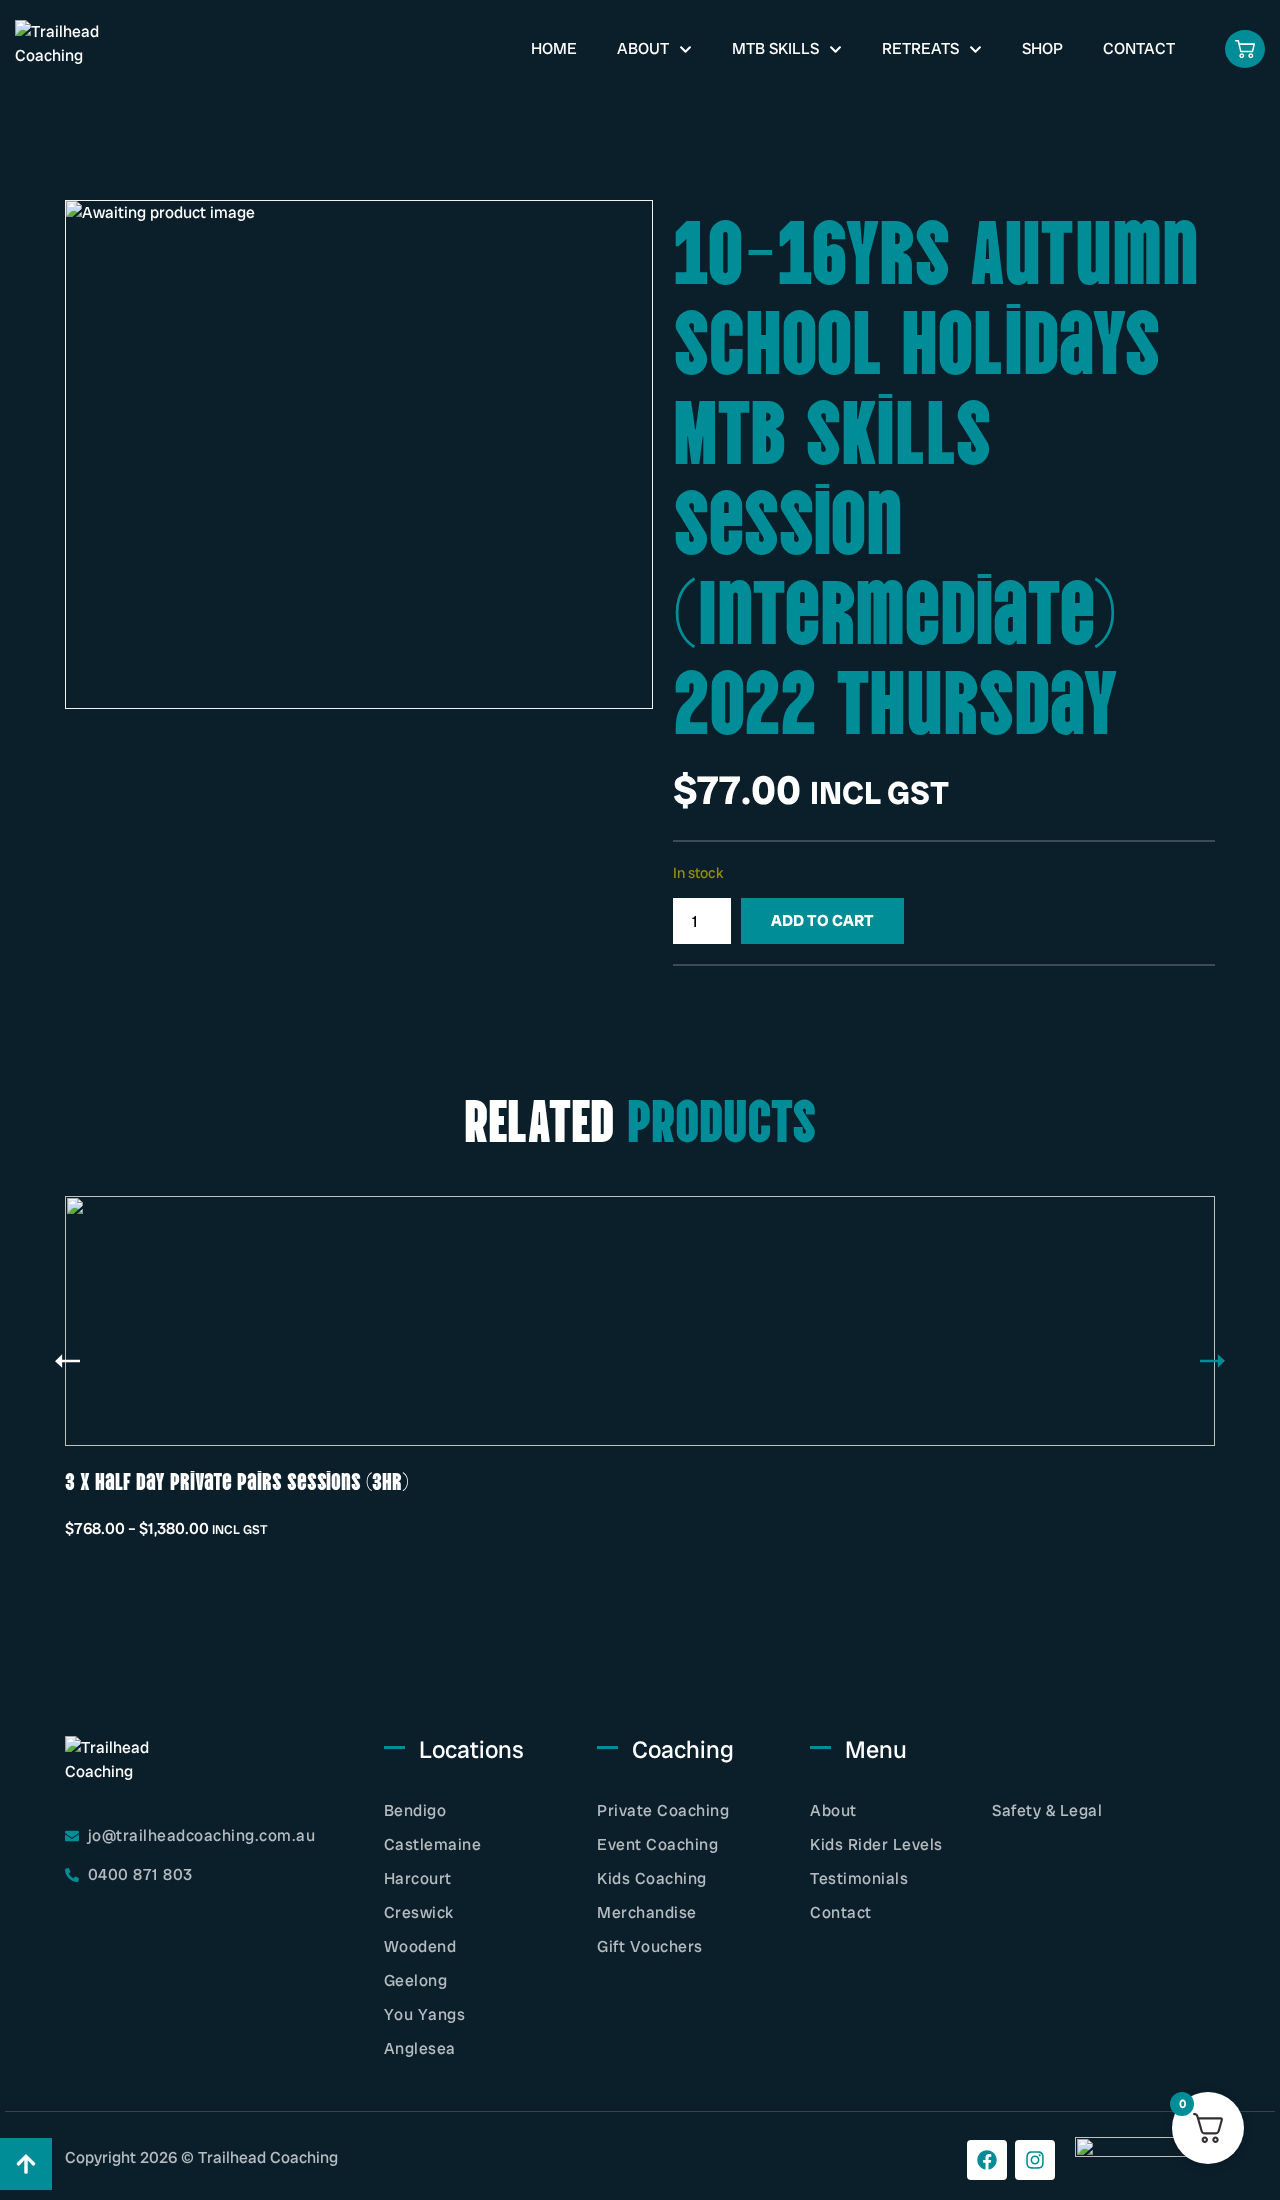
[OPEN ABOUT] (685, 49)
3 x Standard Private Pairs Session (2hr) (1023, 1479)
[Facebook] (987, 2160)
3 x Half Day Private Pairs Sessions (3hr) (237, 1479)
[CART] (1245, 49)
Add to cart (822, 920)
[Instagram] (1035, 2160)
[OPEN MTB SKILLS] (835, 49)
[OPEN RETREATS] (975, 49)
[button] (67, 1361)
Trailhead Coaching (268, 2157)
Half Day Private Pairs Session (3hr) (610, 1479)
